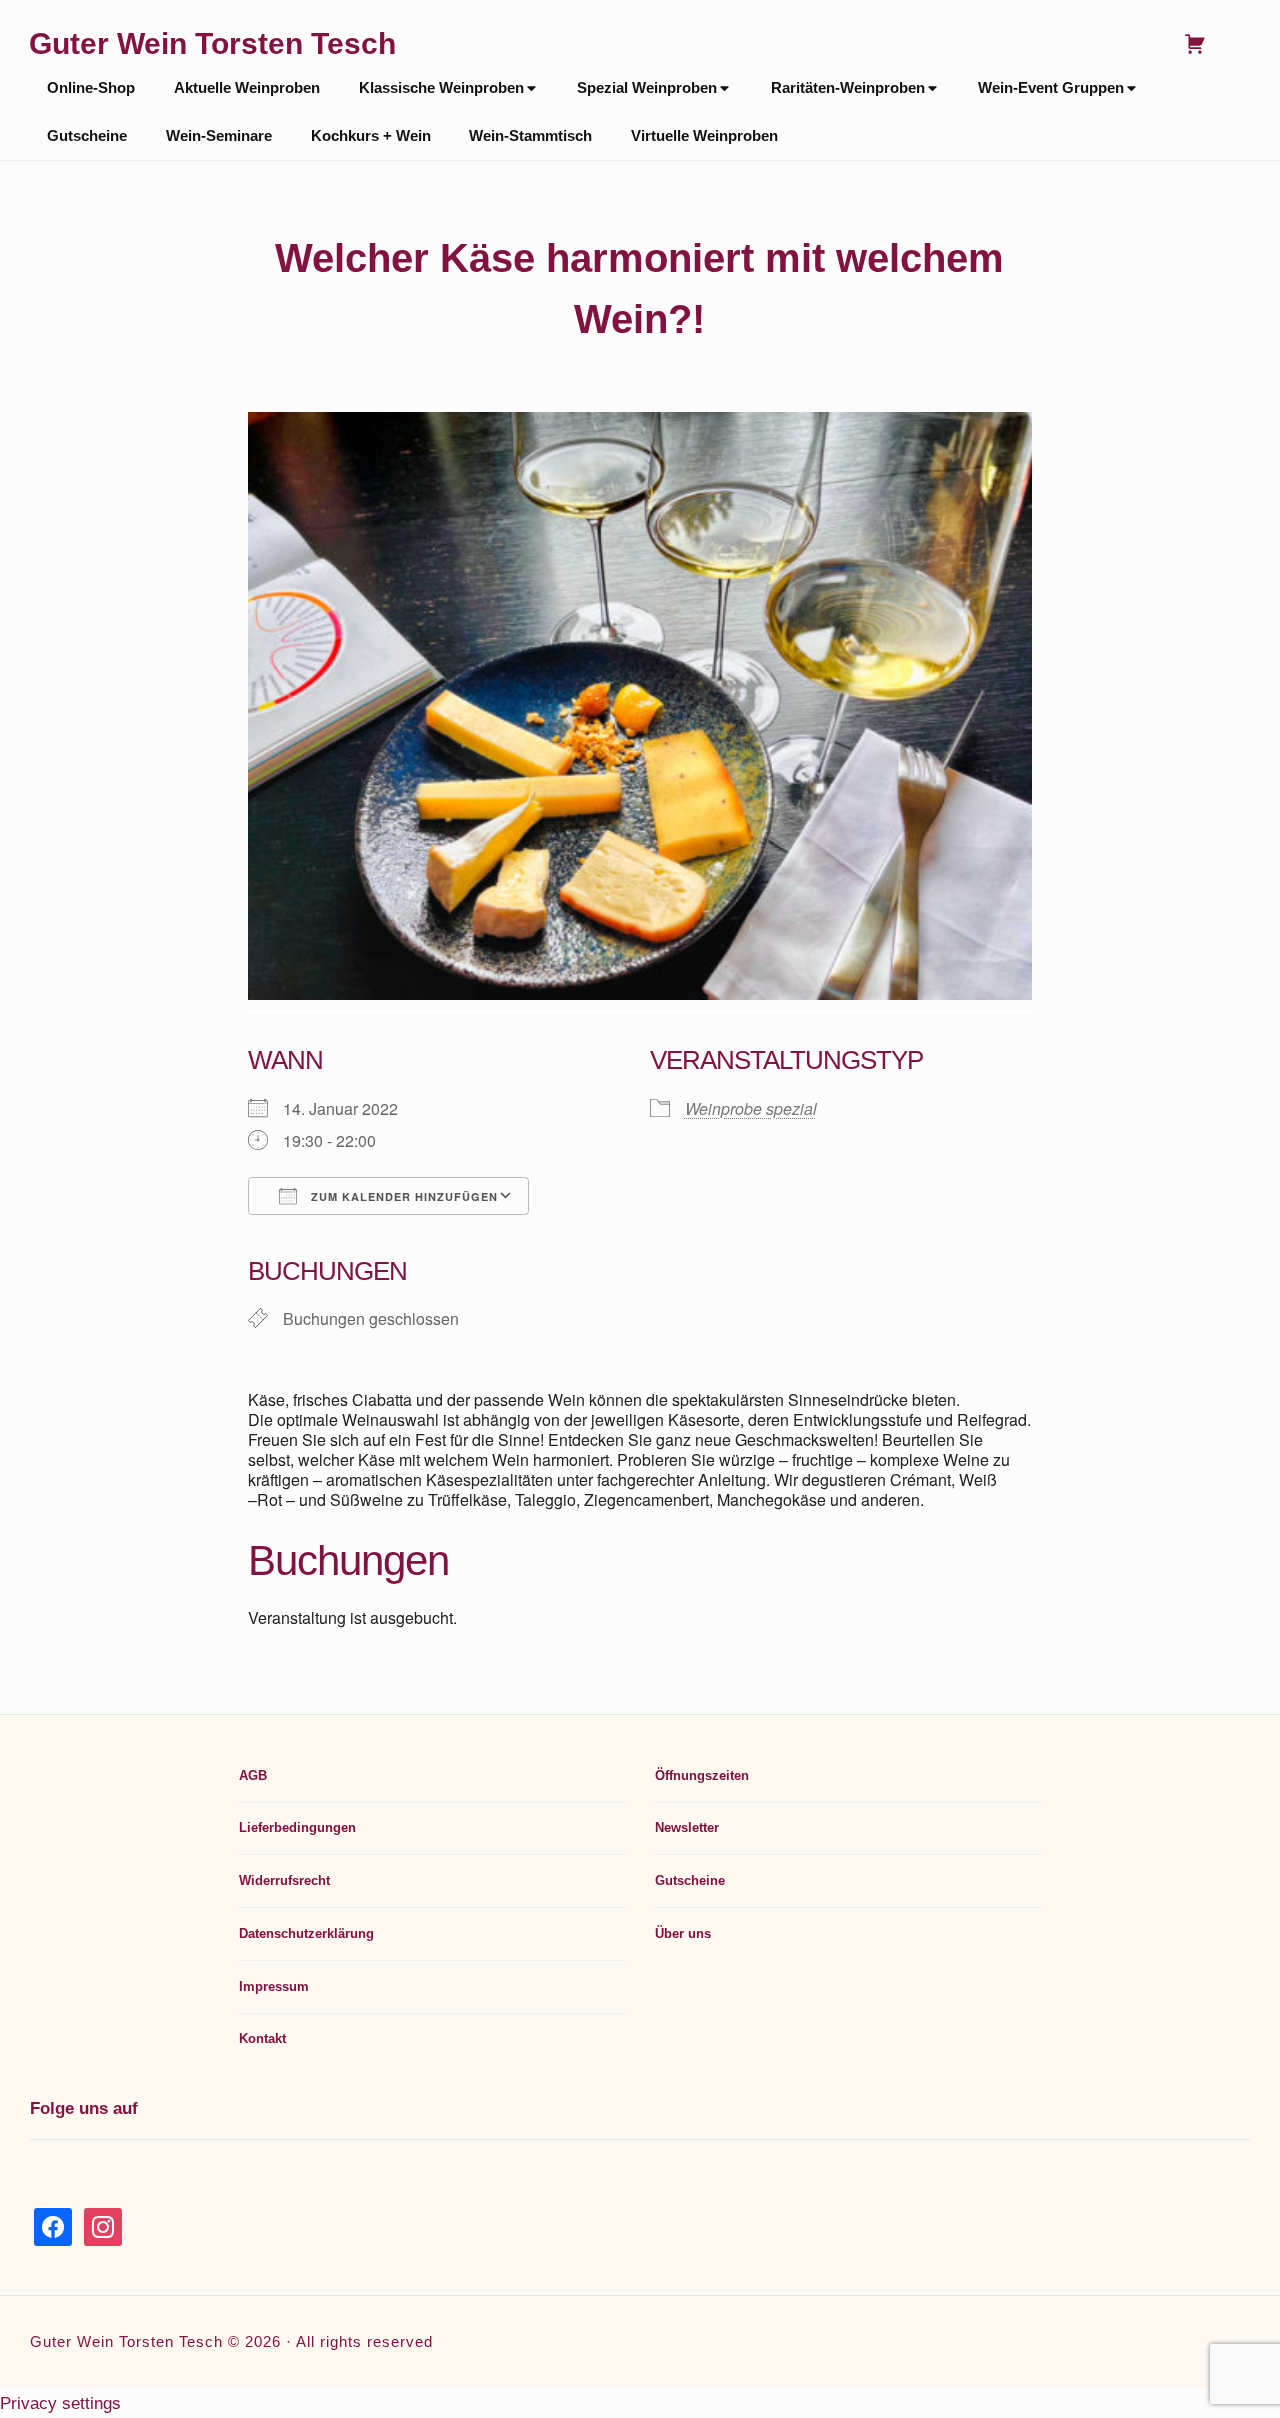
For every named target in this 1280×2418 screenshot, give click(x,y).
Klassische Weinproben (441, 88)
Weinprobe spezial (751, 1108)
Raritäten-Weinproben (848, 88)
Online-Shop (91, 88)
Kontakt (262, 2038)
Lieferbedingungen (297, 1827)
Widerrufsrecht (284, 1880)
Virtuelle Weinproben (704, 136)
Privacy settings (60, 2403)
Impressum (274, 1986)
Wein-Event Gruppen (1051, 88)
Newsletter (687, 1827)
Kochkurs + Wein (371, 136)
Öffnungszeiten (702, 1775)
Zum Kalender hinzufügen (402, 1196)
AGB (253, 1775)
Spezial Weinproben (647, 88)
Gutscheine (87, 136)
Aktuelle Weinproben (247, 88)
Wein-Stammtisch (530, 136)
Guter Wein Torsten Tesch (212, 43)
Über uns (683, 1933)
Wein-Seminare (219, 136)
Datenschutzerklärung (306, 1933)
